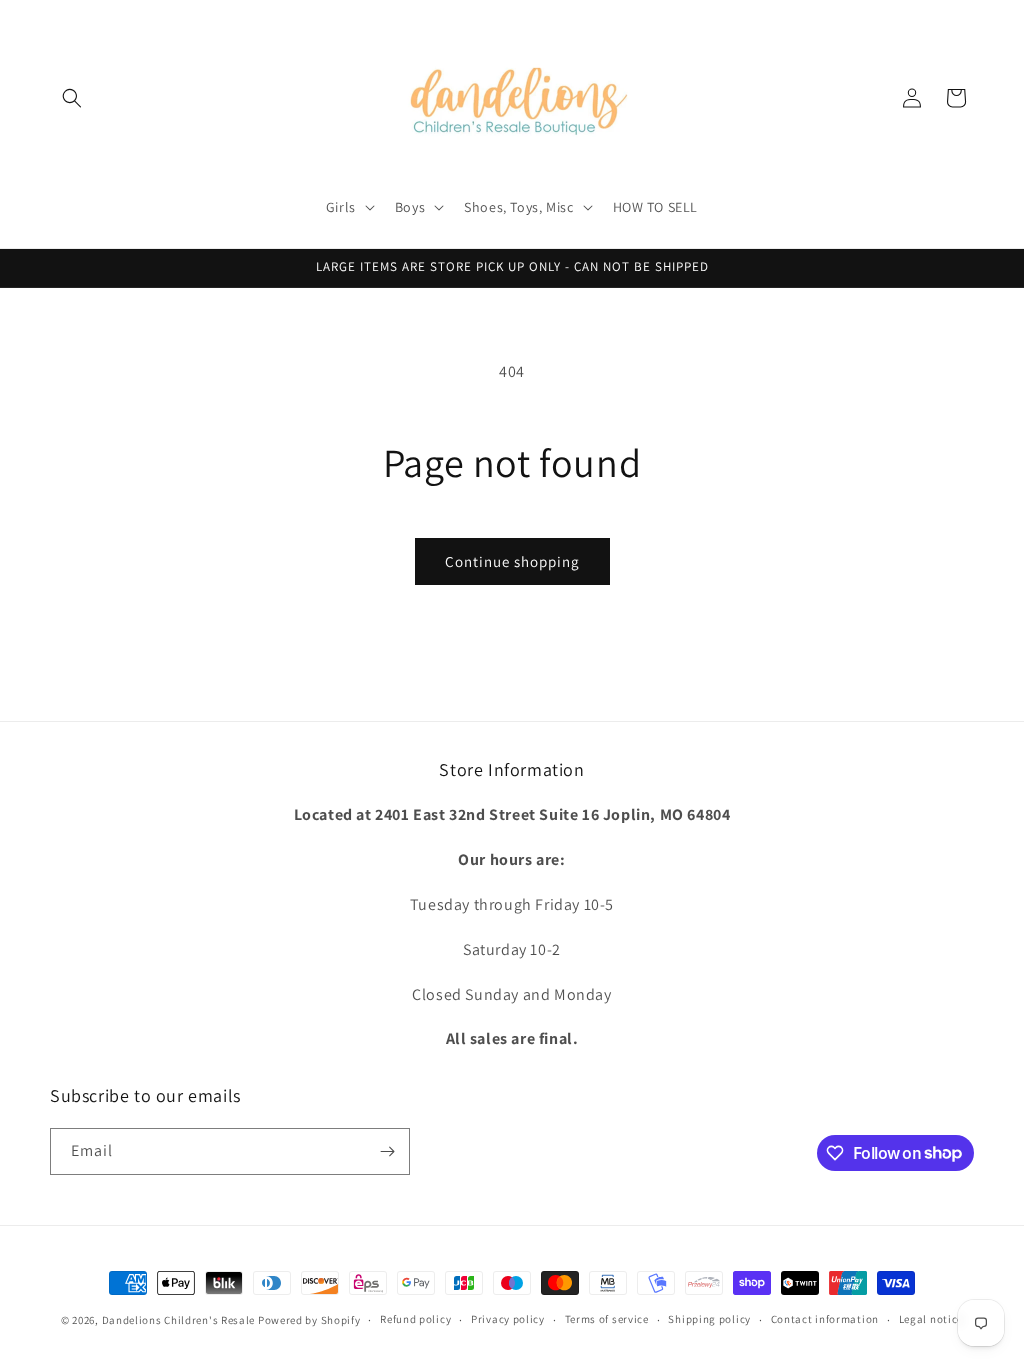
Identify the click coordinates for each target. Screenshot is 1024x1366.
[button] (72, 98)
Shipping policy (709, 1319)
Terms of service (607, 1319)
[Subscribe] (387, 1151)
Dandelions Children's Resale (179, 1320)
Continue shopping (512, 561)
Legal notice (931, 1319)
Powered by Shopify (309, 1320)
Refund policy (415, 1319)
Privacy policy (508, 1319)
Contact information (825, 1319)
